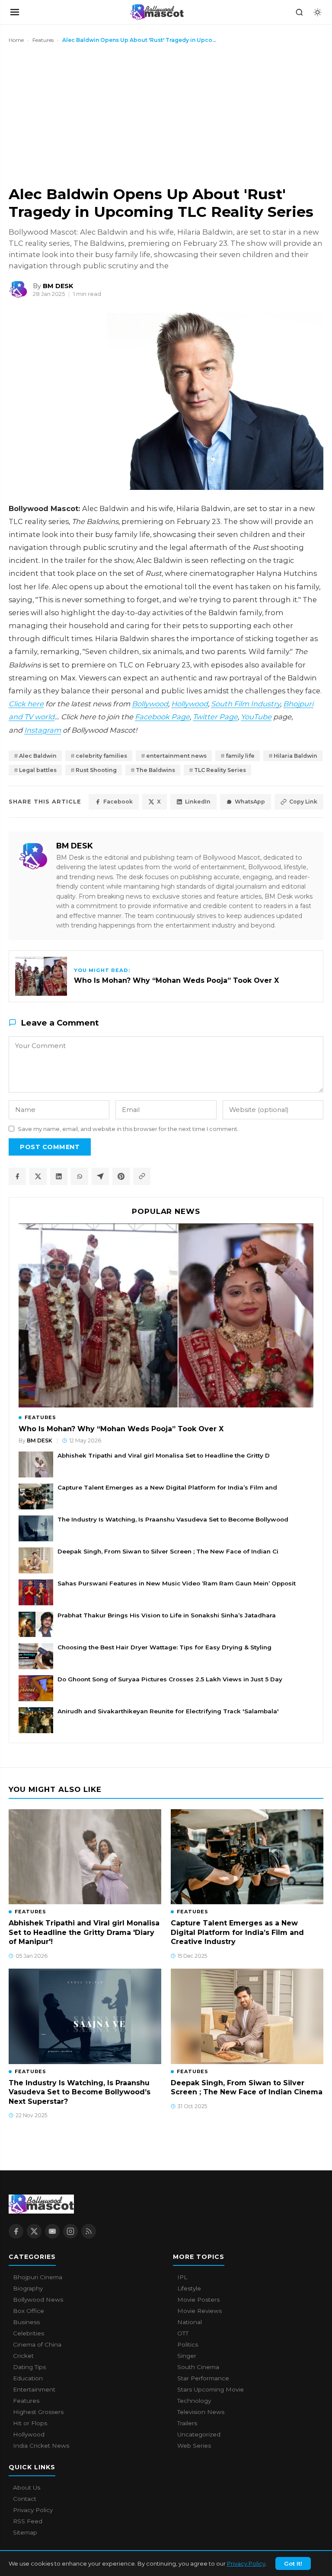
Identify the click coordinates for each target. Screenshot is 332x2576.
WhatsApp (250, 802)
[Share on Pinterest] (121, 1176)
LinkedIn (198, 802)
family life (240, 756)
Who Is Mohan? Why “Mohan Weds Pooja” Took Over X (121, 1429)
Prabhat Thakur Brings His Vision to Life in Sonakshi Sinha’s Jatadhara (167, 1615)
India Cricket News (41, 2446)
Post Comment (50, 1147)
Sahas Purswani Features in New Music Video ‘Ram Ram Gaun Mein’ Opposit (177, 1583)
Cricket (23, 2356)
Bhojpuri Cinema (38, 2277)
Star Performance (203, 2378)
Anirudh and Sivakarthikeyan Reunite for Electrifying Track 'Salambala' (168, 1711)
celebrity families (101, 756)
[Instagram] (70, 2231)
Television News (201, 2412)
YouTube (256, 717)
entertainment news (176, 756)
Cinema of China (37, 2344)
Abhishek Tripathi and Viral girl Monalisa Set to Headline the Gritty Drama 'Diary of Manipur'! (84, 1932)
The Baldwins (155, 770)
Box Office (29, 2311)
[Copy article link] (142, 1176)
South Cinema (198, 2367)
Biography (28, 2288)
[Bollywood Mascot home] (157, 12)
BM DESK (75, 846)
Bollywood (150, 704)
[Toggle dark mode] (317, 12)
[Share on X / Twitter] (38, 1176)
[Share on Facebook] (17, 1176)
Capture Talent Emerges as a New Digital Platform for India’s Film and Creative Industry (237, 1932)
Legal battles (38, 770)
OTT (183, 2333)
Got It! (293, 2563)
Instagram (43, 730)
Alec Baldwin (38, 756)
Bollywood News (38, 2300)
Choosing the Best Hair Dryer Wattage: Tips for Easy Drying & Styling (164, 1647)
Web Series (194, 2446)
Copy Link (303, 802)
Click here (26, 704)
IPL (182, 2277)
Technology (194, 2401)
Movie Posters (198, 2300)
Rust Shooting (96, 770)
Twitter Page (215, 717)
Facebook (118, 802)
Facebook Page (162, 717)
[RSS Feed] (89, 2231)
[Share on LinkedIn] (59, 1176)
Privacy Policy (246, 2563)
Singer (187, 2356)
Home (16, 40)
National (190, 2322)
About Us (27, 2487)
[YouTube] (52, 2231)
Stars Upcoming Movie (211, 2389)
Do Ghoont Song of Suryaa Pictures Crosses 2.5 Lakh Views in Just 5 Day (170, 1679)
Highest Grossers (38, 2412)
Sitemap (25, 2532)
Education (28, 2378)
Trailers (187, 2423)
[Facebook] (16, 2231)
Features (43, 40)
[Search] (299, 12)
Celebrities (29, 2333)
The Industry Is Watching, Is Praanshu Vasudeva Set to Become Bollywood (173, 1519)
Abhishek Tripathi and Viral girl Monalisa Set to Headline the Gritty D (164, 1455)
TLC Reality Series (220, 770)
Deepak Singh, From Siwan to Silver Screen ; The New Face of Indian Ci (168, 1551)
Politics (188, 2344)
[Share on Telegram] (100, 1176)
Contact (25, 2499)
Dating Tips (29, 2367)
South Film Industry (246, 704)
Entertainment (34, 2389)
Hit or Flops (30, 2423)
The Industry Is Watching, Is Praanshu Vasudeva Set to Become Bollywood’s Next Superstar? (80, 2092)
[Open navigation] (15, 12)
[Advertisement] (73, 114)
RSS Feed (28, 2521)
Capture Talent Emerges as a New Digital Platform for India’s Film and (167, 1487)
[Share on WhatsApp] (80, 1176)
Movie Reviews (200, 2311)
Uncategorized (199, 2434)
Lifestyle (189, 2288)
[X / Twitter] (34, 2231)
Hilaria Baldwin (295, 756)
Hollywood (190, 704)
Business (26, 2322)
